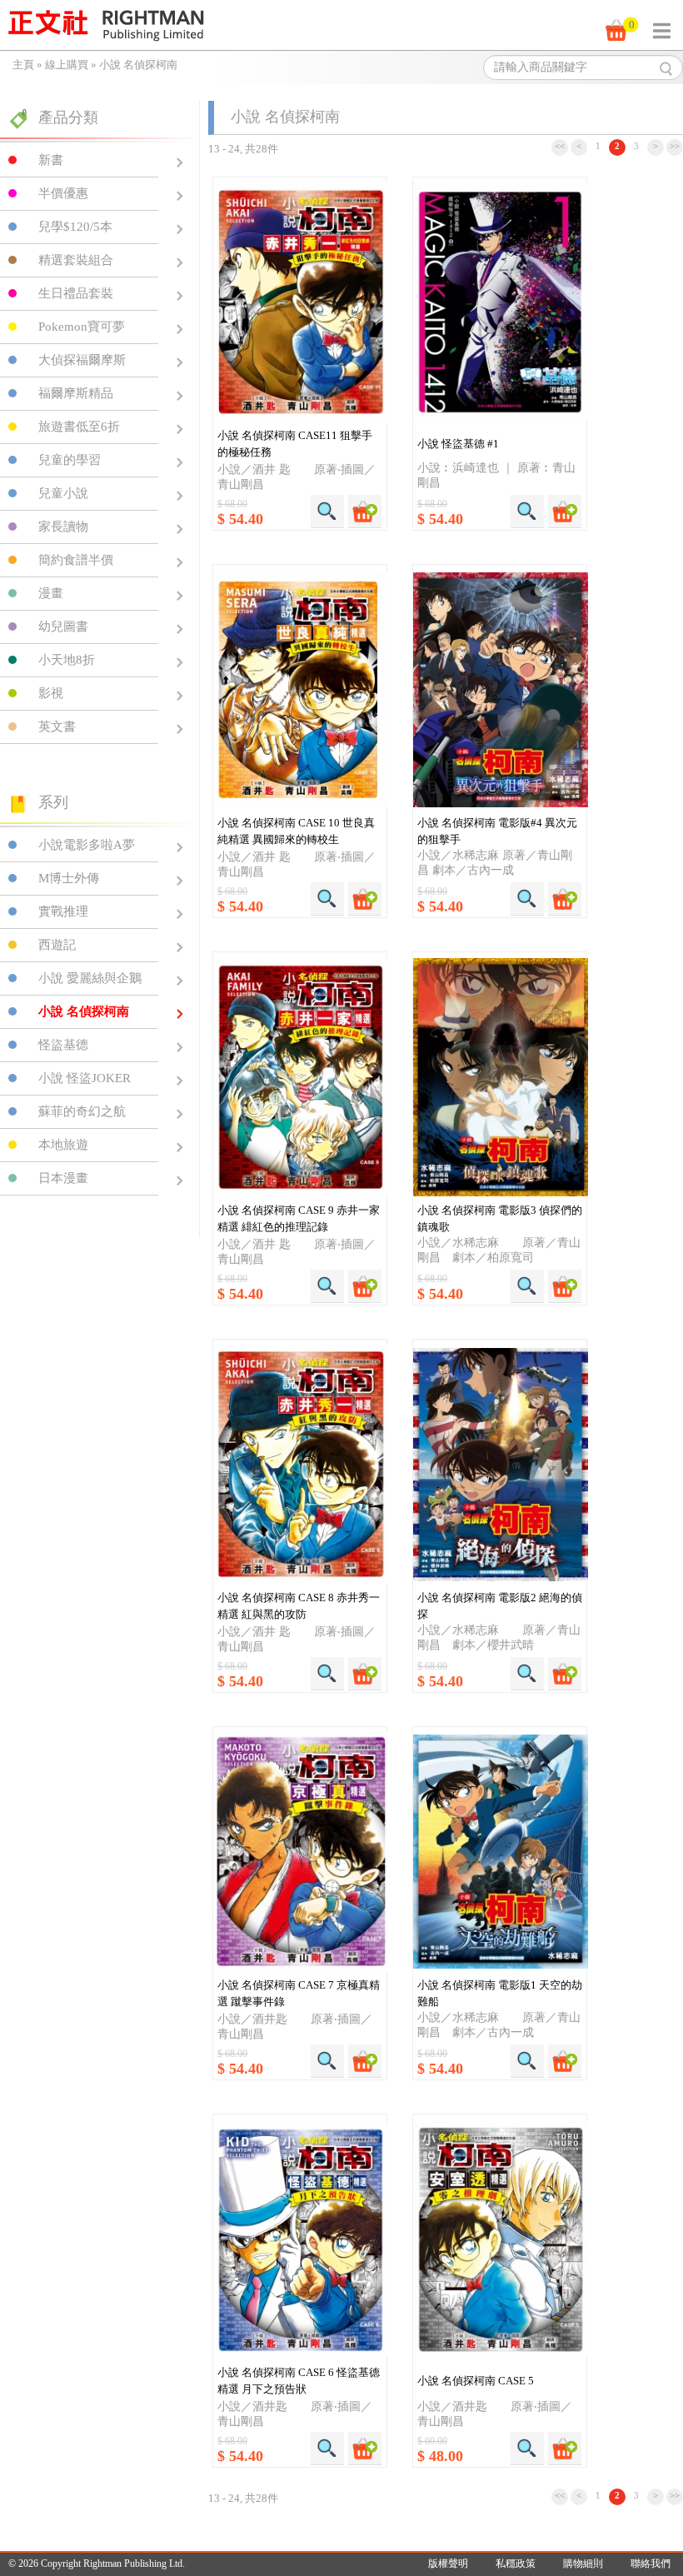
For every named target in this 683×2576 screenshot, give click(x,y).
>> (675, 146)
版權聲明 (448, 2564)
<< (560, 146)
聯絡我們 (651, 2564)
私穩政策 (516, 2564)
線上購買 (67, 65)
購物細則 (583, 2564)
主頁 (23, 65)
